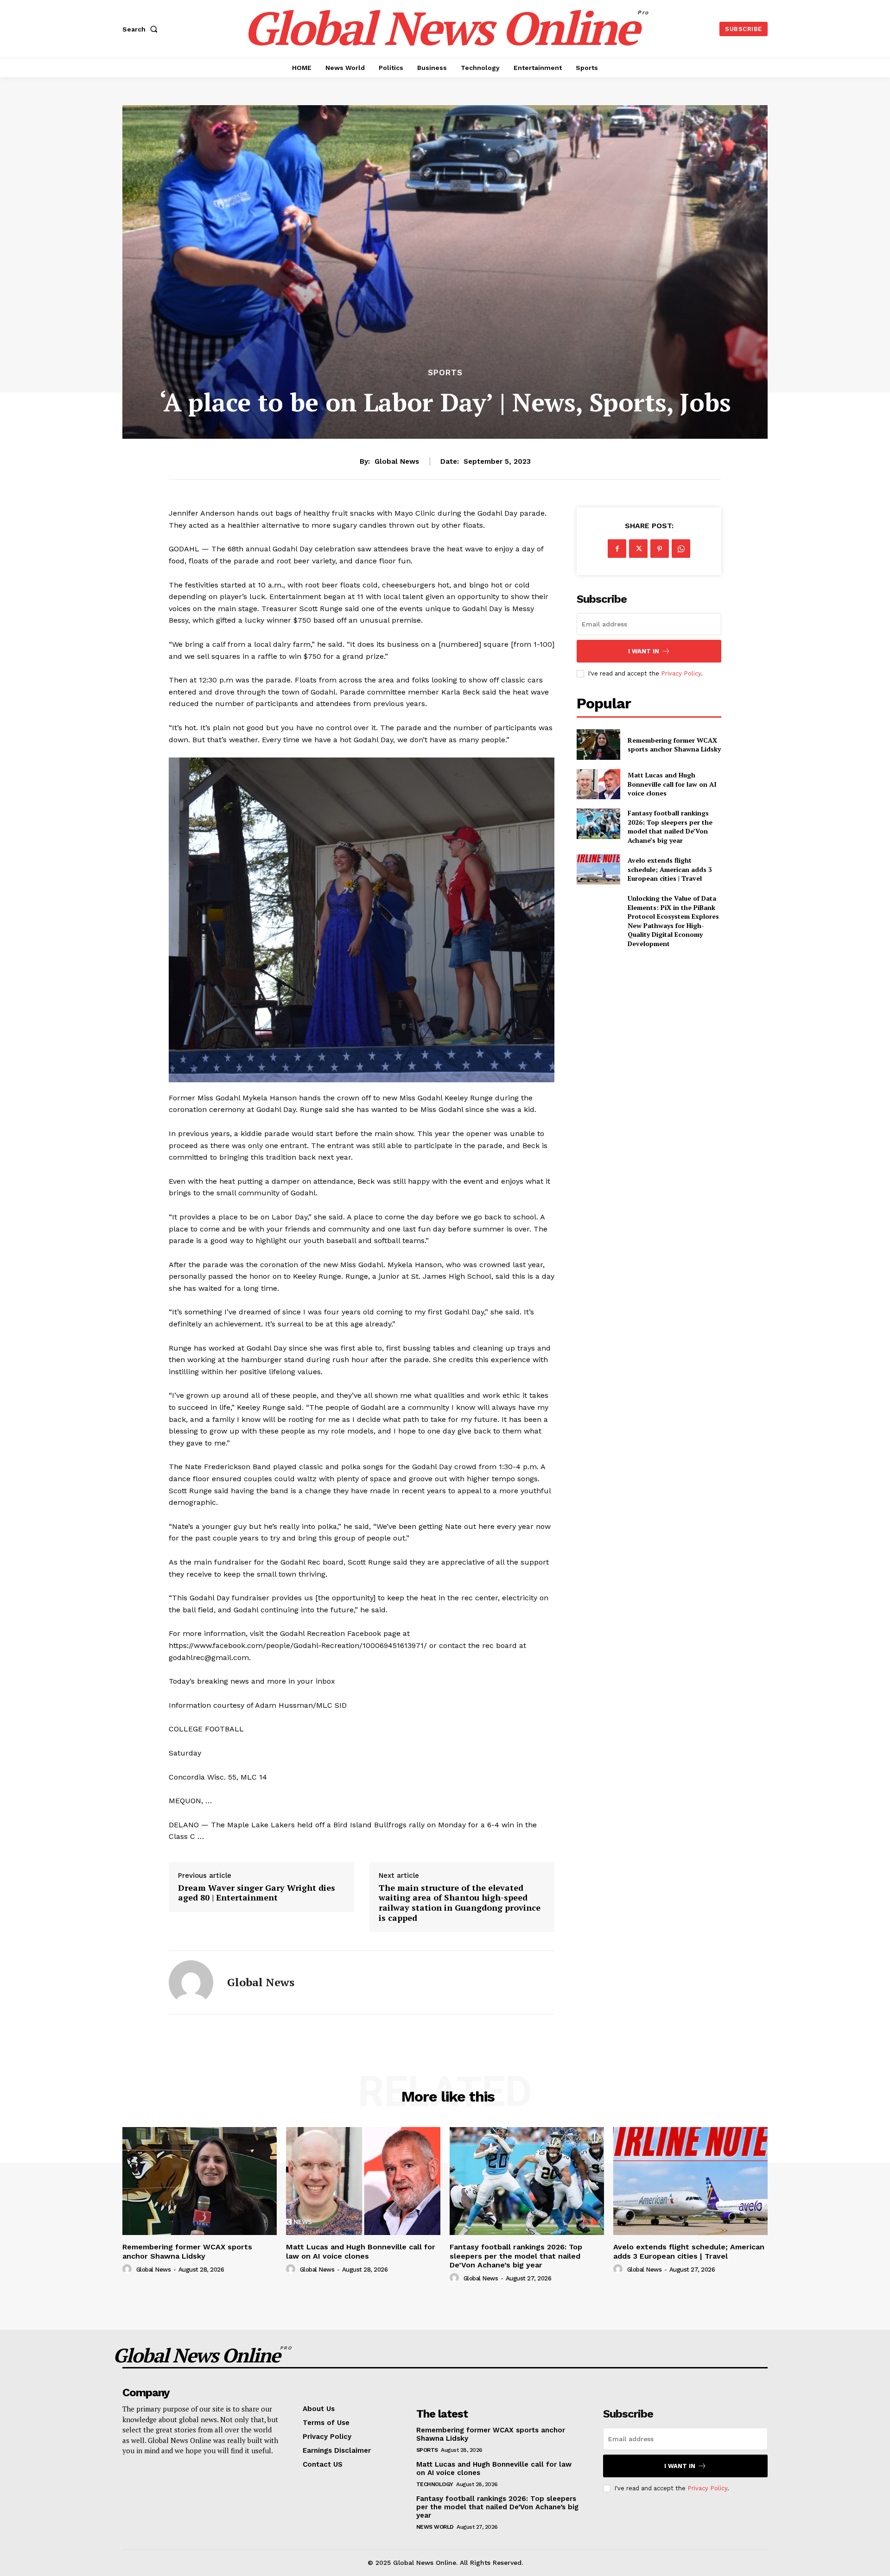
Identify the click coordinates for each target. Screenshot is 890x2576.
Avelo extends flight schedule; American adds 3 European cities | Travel (670, 869)
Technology (435, 2484)
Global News (397, 461)
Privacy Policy (681, 673)
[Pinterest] (660, 549)
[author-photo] (128, 2269)
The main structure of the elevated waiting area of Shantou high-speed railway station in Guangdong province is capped (460, 1903)
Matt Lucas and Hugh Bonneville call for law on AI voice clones (672, 784)
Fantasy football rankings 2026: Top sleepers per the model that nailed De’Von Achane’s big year (670, 827)
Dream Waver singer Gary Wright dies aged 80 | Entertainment (257, 1893)
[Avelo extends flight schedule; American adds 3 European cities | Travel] (598, 869)
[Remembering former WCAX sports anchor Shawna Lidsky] (598, 744)
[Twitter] (638, 549)
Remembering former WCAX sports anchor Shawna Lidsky (674, 745)
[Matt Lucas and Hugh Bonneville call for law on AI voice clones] (598, 784)
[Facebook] (617, 549)
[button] (142, 29)
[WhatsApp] (681, 549)
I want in (644, 651)
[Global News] (191, 1983)
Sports (445, 373)
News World (435, 2527)
